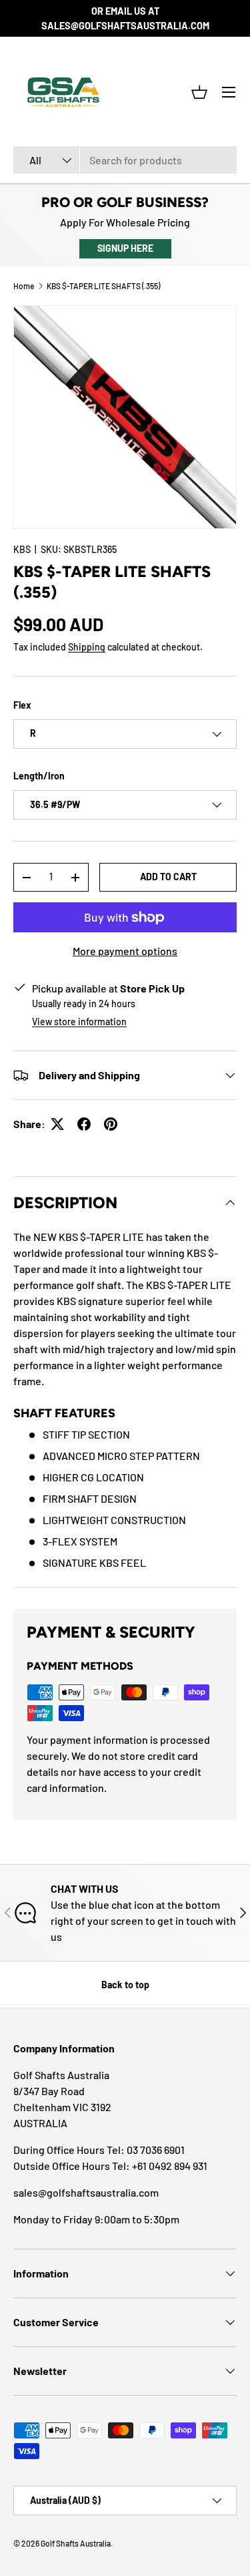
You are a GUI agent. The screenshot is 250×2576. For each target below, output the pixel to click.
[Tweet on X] (57, 1124)
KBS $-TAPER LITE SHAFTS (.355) (103, 286)
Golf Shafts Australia (76, 2543)
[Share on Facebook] (84, 1124)
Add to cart (168, 877)
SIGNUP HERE (125, 248)
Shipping (87, 647)
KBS (22, 549)
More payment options (125, 951)
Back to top (125, 1985)
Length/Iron (39, 776)
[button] (199, 92)
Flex (22, 705)
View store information (79, 1022)
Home (24, 286)
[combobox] (125, 160)
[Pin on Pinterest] (111, 1124)
